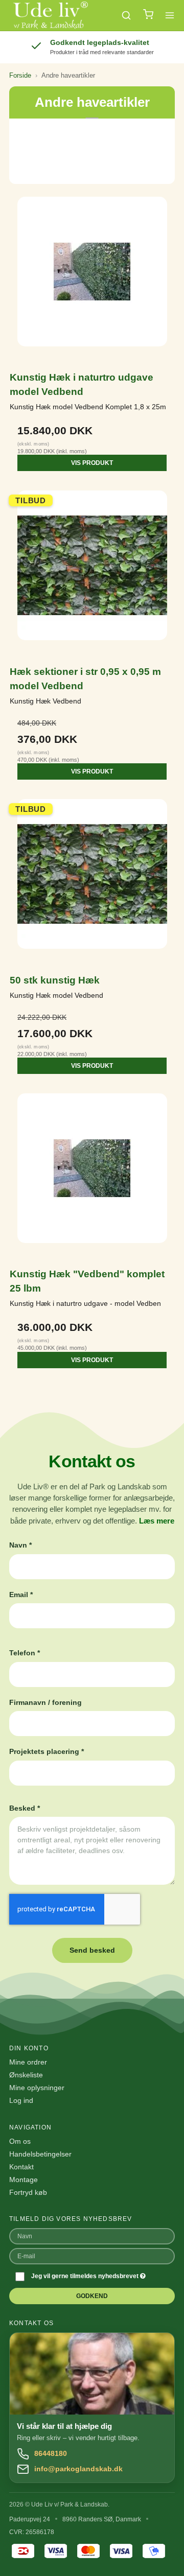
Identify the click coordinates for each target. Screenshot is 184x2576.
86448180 (51, 2453)
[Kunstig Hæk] (92, 1176)
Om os (20, 2141)
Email (21, 1595)
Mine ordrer (28, 2062)
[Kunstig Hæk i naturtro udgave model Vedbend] (92, 279)
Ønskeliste (26, 2075)
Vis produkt (92, 463)
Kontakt (21, 2167)
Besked (25, 1808)
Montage (24, 2180)
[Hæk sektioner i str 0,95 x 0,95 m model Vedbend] (92, 573)
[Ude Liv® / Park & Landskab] (50, 15)
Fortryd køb (28, 2192)
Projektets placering (47, 1751)
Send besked (92, 1950)
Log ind (21, 2100)
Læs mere (157, 1521)
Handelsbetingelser (40, 2154)
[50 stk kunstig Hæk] (92, 881)
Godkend (92, 2296)
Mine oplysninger (37, 2088)
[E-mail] (92, 2256)
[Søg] (126, 15)
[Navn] (92, 2236)
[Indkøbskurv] (148, 16)
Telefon (25, 1653)
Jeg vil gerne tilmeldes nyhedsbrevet (86, 2276)
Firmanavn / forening (45, 1702)
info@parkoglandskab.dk (78, 2469)
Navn (20, 1545)
